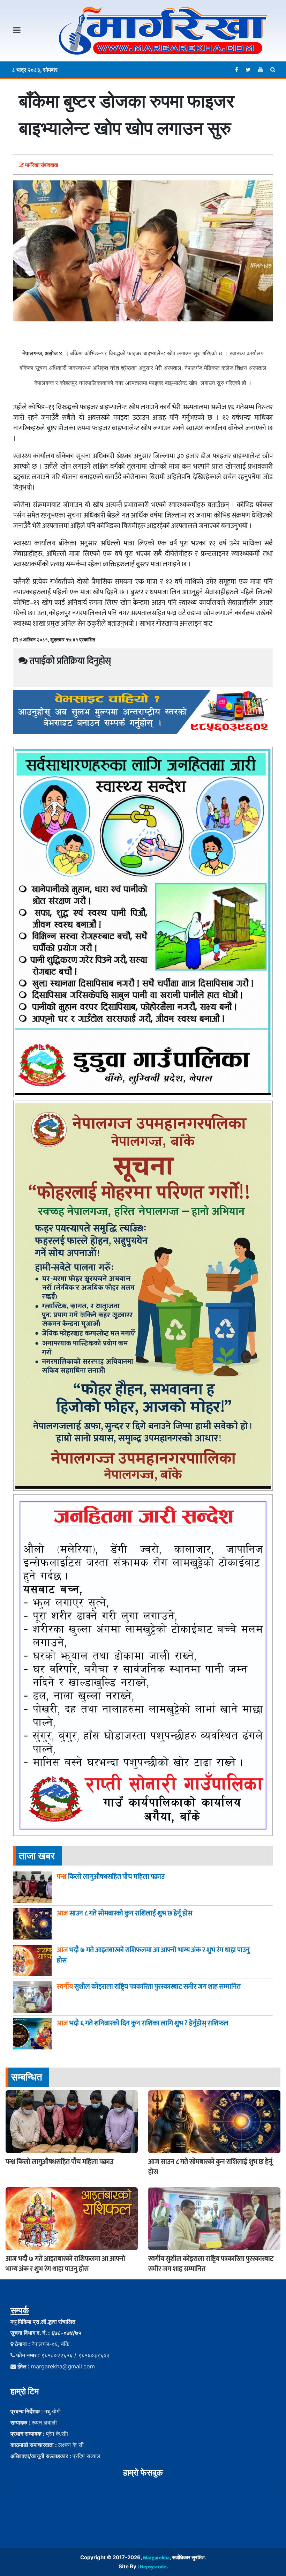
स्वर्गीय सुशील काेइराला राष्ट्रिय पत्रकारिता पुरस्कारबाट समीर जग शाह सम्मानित (211, 2264)
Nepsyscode (153, 2567)
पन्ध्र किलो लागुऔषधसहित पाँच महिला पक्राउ (59, 2162)
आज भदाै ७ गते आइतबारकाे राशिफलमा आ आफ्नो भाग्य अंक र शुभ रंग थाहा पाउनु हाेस (65, 2264)
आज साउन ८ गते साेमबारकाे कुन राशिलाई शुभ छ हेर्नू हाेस (210, 2167)
